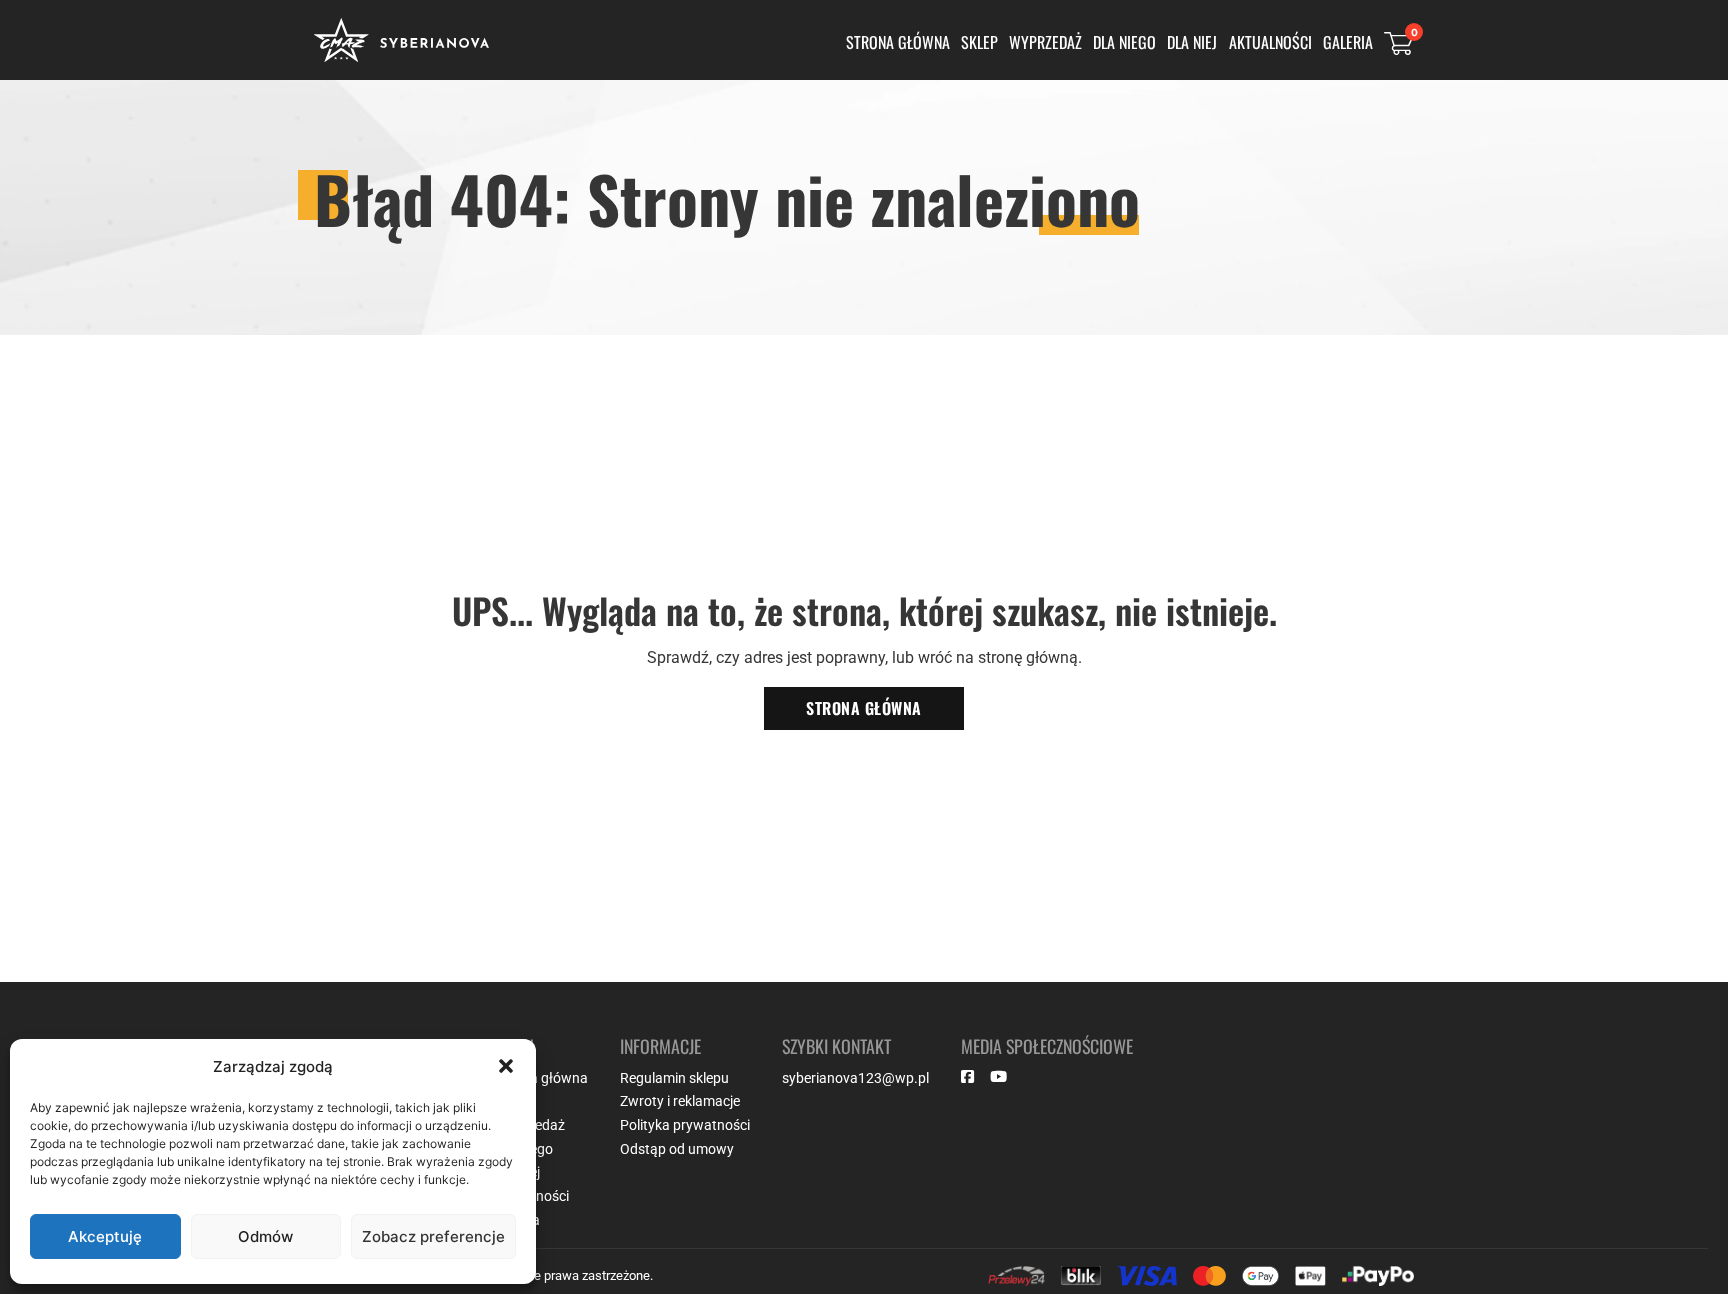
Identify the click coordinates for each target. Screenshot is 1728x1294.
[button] (506, 1066)
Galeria (1348, 42)
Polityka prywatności (685, 1125)
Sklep (979, 42)
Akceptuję (105, 1236)
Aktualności (1270, 42)
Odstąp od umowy (677, 1149)
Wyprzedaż (1045, 42)
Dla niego (1124, 42)
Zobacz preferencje (433, 1236)
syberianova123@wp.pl (855, 1078)
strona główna (864, 708)
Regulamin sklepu (674, 1078)
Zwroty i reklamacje (680, 1101)
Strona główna (898, 42)
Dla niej (1192, 42)
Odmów (265, 1236)
